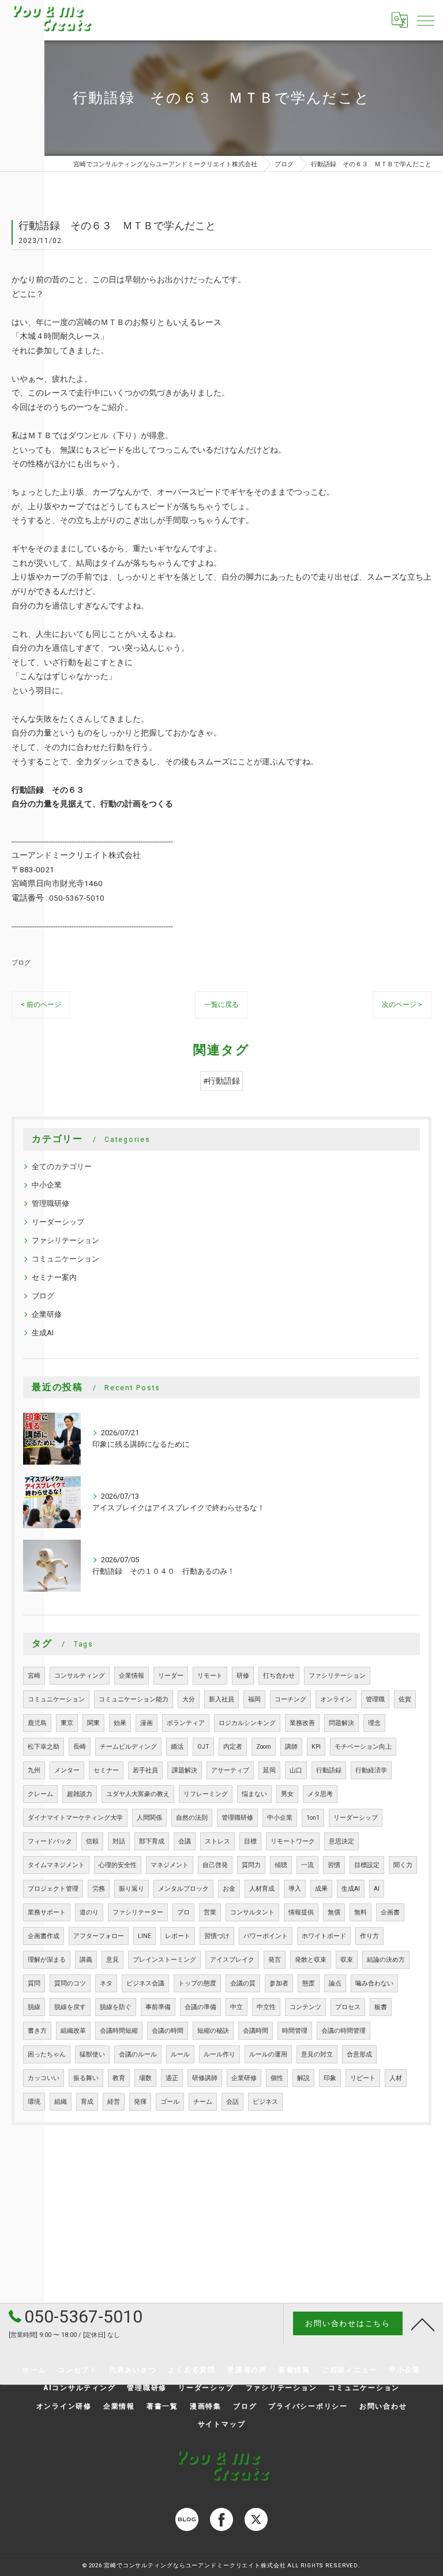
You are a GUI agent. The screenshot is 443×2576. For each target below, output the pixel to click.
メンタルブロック (183, 1889)
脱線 (34, 2007)
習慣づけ (217, 1936)
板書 (381, 2007)
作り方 (369, 1936)
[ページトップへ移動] (423, 2324)
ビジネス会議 (145, 1983)
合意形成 (359, 2054)
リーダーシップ (58, 1222)
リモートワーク (293, 1841)
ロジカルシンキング (247, 1723)
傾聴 (281, 1865)
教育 (119, 2078)
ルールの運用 (268, 2054)
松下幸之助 (44, 1747)
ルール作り (219, 2054)
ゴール (170, 2102)
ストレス (217, 1841)
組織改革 (73, 2031)
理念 (374, 1723)
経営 (114, 2102)
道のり (89, 1912)
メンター (67, 1770)
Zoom (264, 1747)
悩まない (254, 1794)
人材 (396, 2078)
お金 (229, 1889)
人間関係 (149, 1818)
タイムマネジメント (56, 1865)
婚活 (177, 1747)
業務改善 (302, 1723)
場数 (145, 2078)
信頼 (92, 1841)
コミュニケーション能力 (134, 1699)
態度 (309, 1983)
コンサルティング (80, 1676)
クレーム (40, 1794)
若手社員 (145, 1770)
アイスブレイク (232, 1960)
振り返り (132, 1889)
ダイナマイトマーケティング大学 (75, 1818)
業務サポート (47, 1912)
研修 (243, 1676)
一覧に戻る (221, 1005)
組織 (61, 2102)
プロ (183, 1912)
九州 (34, 1770)
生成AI (43, 1333)
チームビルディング (128, 1747)
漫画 (147, 1723)
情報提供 (301, 1912)
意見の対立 (317, 2054)
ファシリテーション (65, 1240)
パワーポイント (266, 1936)
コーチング (290, 1699)
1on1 (313, 1818)
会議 (185, 1841)
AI (377, 1889)
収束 (347, 1960)
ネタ (106, 1983)
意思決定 (341, 1841)
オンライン (336, 1699)
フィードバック (50, 1841)
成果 (321, 1889)
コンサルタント (252, 1912)
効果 (120, 1723)
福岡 (254, 1699)
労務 (99, 1889)
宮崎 (34, 1676)
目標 (250, 1841)
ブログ (21, 962)
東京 (67, 1723)
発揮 (140, 2102)
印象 (330, 2078)
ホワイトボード (324, 1936)
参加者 (279, 1983)
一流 (307, 1865)
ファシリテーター (138, 1912)
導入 (295, 1889)
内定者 (233, 1747)
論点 (335, 1983)
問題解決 (341, 1723)
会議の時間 (168, 2031)
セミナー (106, 1770)
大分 (189, 1699)
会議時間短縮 (119, 2031)
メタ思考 (320, 1794)
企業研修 (47, 1314)
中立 (236, 2007)
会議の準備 (200, 2007)
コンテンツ (305, 2007)
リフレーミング (206, 1794)
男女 (287, 1794)
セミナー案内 (54, 1277)
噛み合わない (374, 1983)
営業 (210, 1912)
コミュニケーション (65, 1259)
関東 (93, 1723)
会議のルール (138, 2054)
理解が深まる (47, 1960)
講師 (291, 1747)
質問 (34, 1983)
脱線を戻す (70, 2007)
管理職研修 (50, 1203)
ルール (180, 2054)
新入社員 (221, 1699)
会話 (232, 2102)
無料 (361, 1912)
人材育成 (262, 1889)
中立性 (266, 2007)
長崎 (80, 1747)
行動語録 (329, 1770)
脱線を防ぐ (116, 2007)
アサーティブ (230, 1770)
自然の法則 (192, 1818)
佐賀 (405, 1699)
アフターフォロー (99, 1936)
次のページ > (402, 1005)
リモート (210, 1676)
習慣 (334, 1865)
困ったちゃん (47, 2054)
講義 (86, 1960)
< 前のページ (41, 1005)
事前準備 (158, 2007)
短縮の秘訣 (213, 2031)
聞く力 (403, 1865)
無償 (334, 1912)
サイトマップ (222, 2424)
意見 (112, 1960)
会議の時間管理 (343, 2031)
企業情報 (132, 1676)
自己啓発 (215, 1865)
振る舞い (86, 2078)
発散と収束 (311, 1960)
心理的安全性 (118, 1865)
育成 (87, 2102)
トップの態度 (197, 1983)
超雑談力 (80, 1794)
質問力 (251, 1865)
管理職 (375, 1699)
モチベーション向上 (363, 1747)
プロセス (348, 2007)
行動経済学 (371, 1770)
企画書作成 (44, 1936)
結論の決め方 (386, 1960)
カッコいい (44, 2078)
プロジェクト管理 (53, 1889)
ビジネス (265, 2102)
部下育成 (152, 1841)
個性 (277, 2078)
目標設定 (367, 1865)
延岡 (269, 1770)
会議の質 (243, 1983)
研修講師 (205, 2078)
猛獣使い (92, 2054)
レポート (178, 1936)
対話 (119, 1841)
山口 (296, 1770)
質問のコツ (70, 1983)
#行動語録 (221, 1081)
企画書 (390, 1912)
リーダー (171, 1676)
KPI (316, 1747)
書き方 (37, 2031)
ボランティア (186, 1723)
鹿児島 (37, 1723)
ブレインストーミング (164, 1960)
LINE (144, 1936)
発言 (275, 1960)
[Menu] (425, 20)
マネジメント (170, 1865)
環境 (34, 2102)
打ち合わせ (279, 1676)
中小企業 (47, 1185)
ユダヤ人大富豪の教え (138, 1794)
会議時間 (256, 2031)
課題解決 (185, 1770)
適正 (172, 2078)
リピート (363, 2078)
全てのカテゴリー (62, 1166)
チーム (203, 2102)
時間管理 (295, 2031)
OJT (203, 1747)
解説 (303, 2078)
